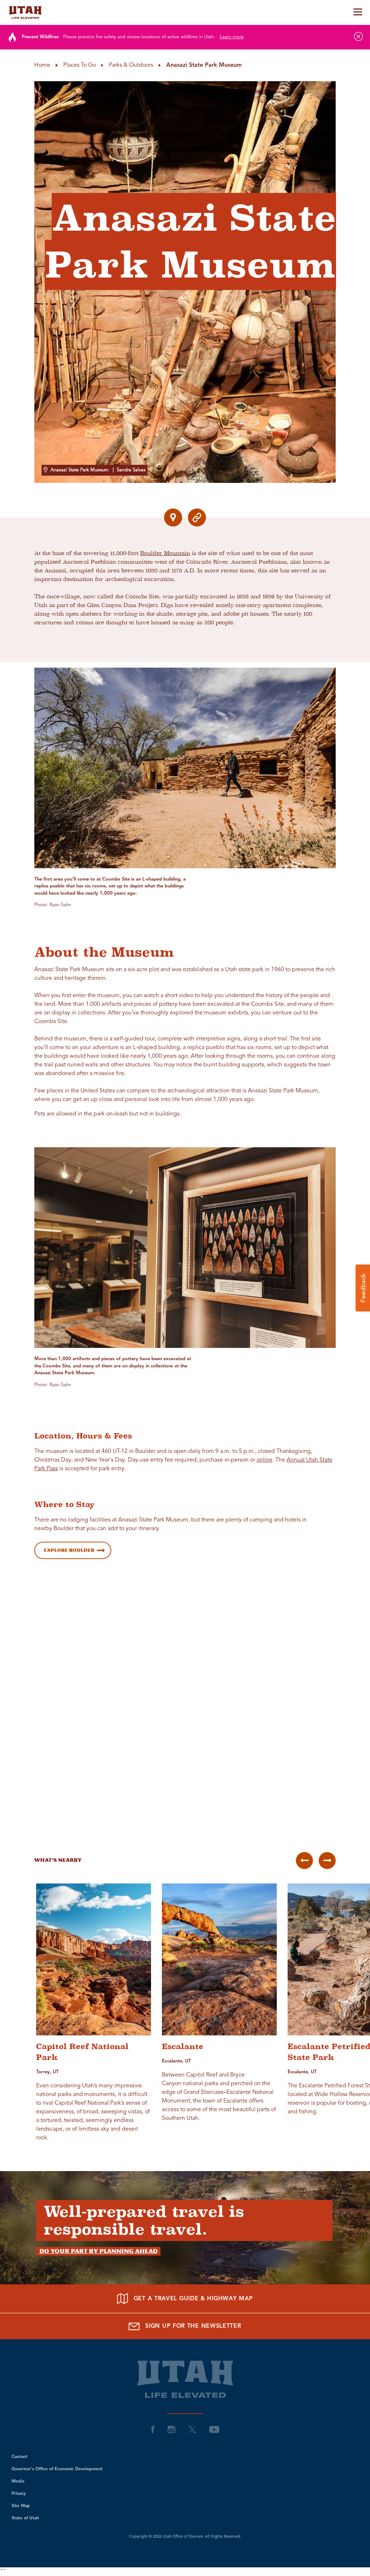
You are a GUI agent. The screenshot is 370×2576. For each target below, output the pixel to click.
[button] (363, 1288)
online (264, 1460)
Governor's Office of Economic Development (57, 2469)
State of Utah (25, 2518)
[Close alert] (358, 36)
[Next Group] (327, 1861)
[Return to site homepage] (185, 12)
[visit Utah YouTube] (214, 2429)
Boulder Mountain (165, 553)
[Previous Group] (304, 1861)
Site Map (21, 2506)
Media (18, 2481)
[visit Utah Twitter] (192, 2429)
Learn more (232, 37)
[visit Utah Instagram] (171, 2429)
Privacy (19, 2494)
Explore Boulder (69, 1550)
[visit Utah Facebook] (153, 2429)
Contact (20, 2457)
